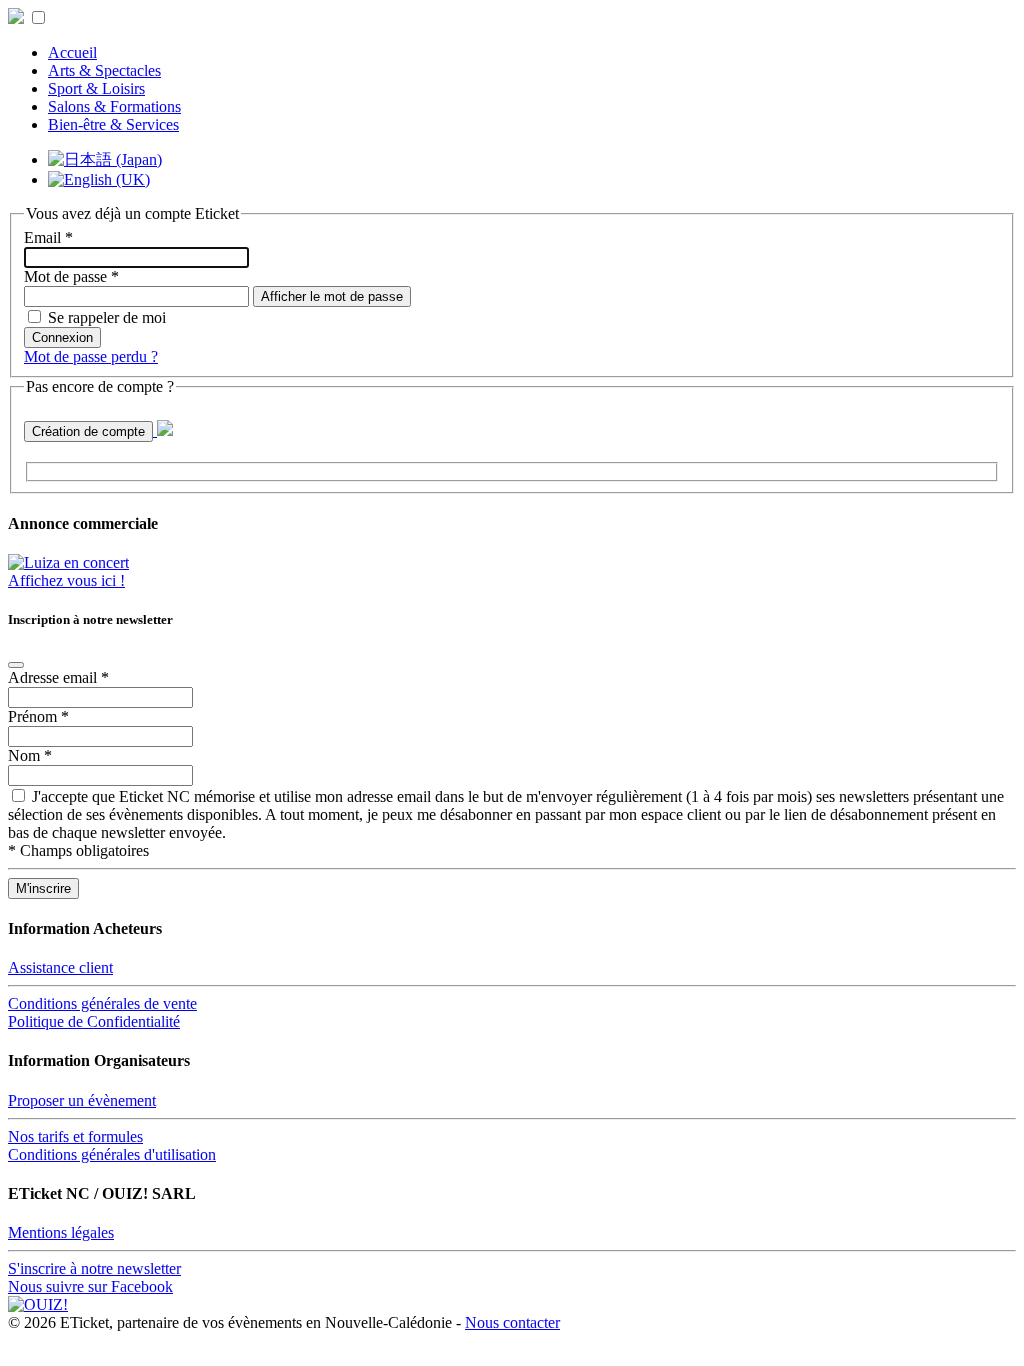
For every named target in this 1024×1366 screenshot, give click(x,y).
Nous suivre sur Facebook (90, 1286)
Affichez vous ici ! (66, 580)
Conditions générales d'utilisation (112, 1154)
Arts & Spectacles (104, 70)
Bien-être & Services (113, 124)
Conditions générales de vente (102, 1003)
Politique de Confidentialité (94, 1021)
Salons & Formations (114, 106)
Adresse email (58, 677)
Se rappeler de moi (107, 317)
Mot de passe (71, 276)
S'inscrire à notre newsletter (94, 1268)
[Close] (16, 665)
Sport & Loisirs (96, 88)
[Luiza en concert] (68, 562)
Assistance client (60, 967)
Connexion (62, 337)
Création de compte (88, 431)
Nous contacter (512, 1322)
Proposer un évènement (82, 1100)
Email (48, 237)
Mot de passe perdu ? (91, 356)
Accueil (72, 52)
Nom (30, 755)
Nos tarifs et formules (75, 1136)
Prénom (38, 716)
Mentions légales (61, 1232)
